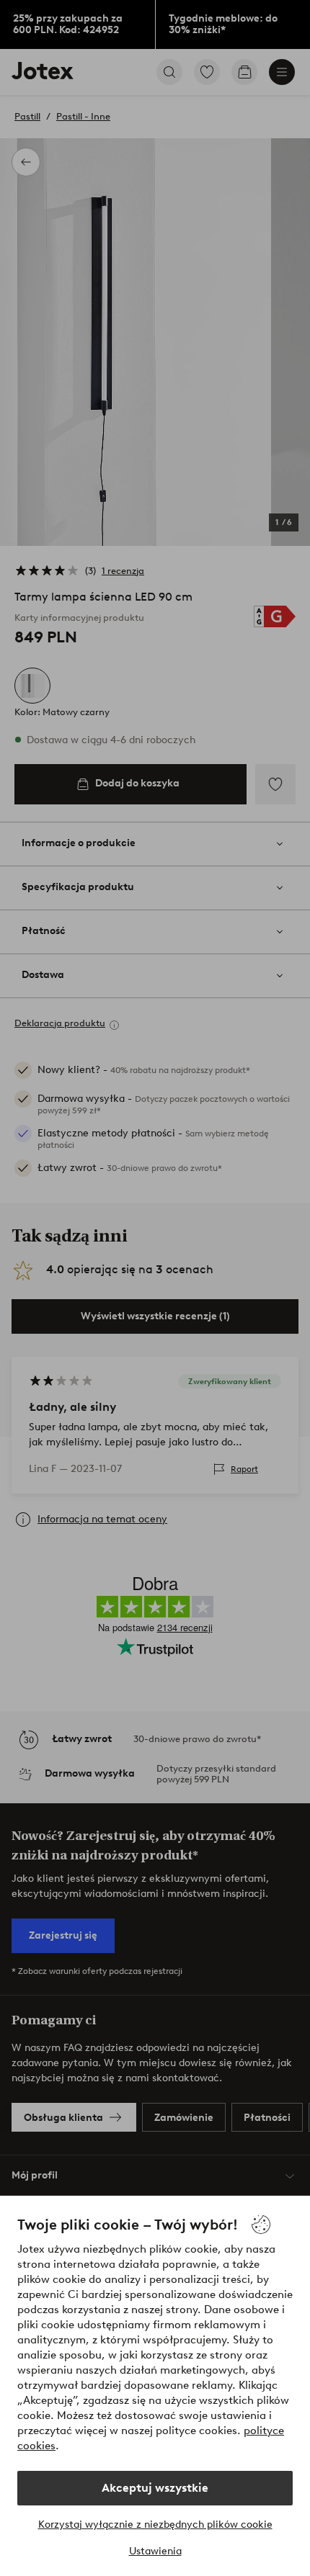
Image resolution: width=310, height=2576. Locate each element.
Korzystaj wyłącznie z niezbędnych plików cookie (155, 2525)
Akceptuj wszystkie (155, 2488)
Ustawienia (155, 2551)
